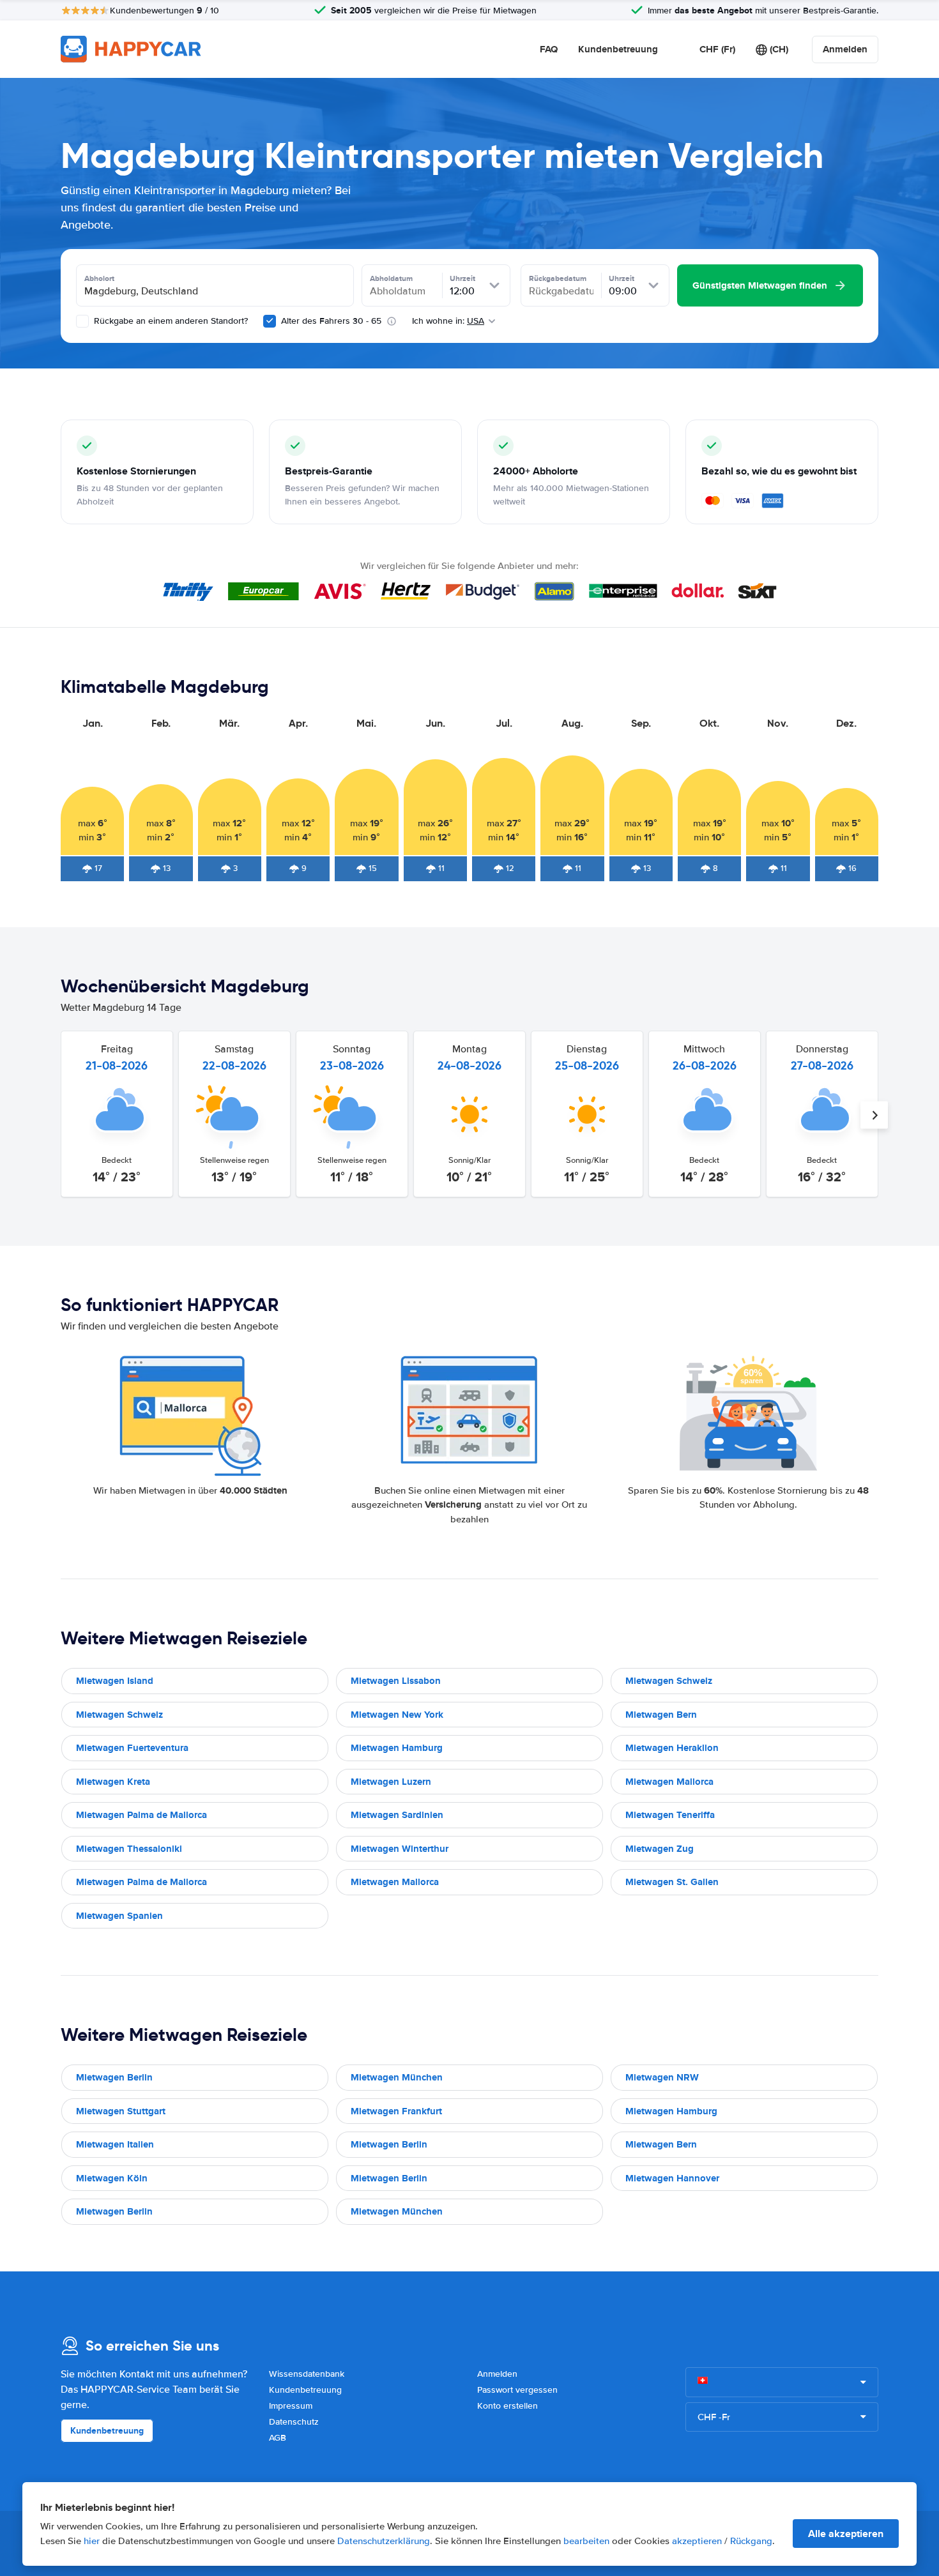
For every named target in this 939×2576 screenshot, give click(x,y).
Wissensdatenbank (307, 2374)
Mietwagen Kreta (113, 1782)
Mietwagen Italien (115, 2144)
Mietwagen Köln (112, 2178)
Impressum (291, 2406)
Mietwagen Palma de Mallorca (141, 1815)
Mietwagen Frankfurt (396, 2111)
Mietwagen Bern (661, 1715)
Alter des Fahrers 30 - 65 (331, 321)
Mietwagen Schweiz (669, 1681)
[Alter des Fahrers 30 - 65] (270, 321)
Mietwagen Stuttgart (121, 2111)
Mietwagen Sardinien (397, 1815)
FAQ (549, 49)
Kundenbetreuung (618, 49)
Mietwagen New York (397, 1715)
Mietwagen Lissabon (396, 1681)
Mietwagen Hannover (672, 2178)
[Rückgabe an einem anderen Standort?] (82, 321)
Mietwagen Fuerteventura (132, 1748)
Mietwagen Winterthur (400, 1849)
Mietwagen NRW (662, 2077)
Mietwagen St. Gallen (672, 1882)
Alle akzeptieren (846, 2534)
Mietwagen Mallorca (669, 1782)
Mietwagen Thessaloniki (129, 1849)
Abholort (99, 278)
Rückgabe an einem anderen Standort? (170, 321)
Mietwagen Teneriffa (670, 1815)
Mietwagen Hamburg (397, 1748)
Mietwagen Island (115, 1681)
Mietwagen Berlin (114, 2077)
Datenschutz (294, 2422)
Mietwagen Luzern (391, 1782)
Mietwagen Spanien (119, 1916)
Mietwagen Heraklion (672, 1748)
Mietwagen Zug (660, 1849)
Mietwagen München (397, 2077)
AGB (278, 2438)
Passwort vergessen (517, 2390)
